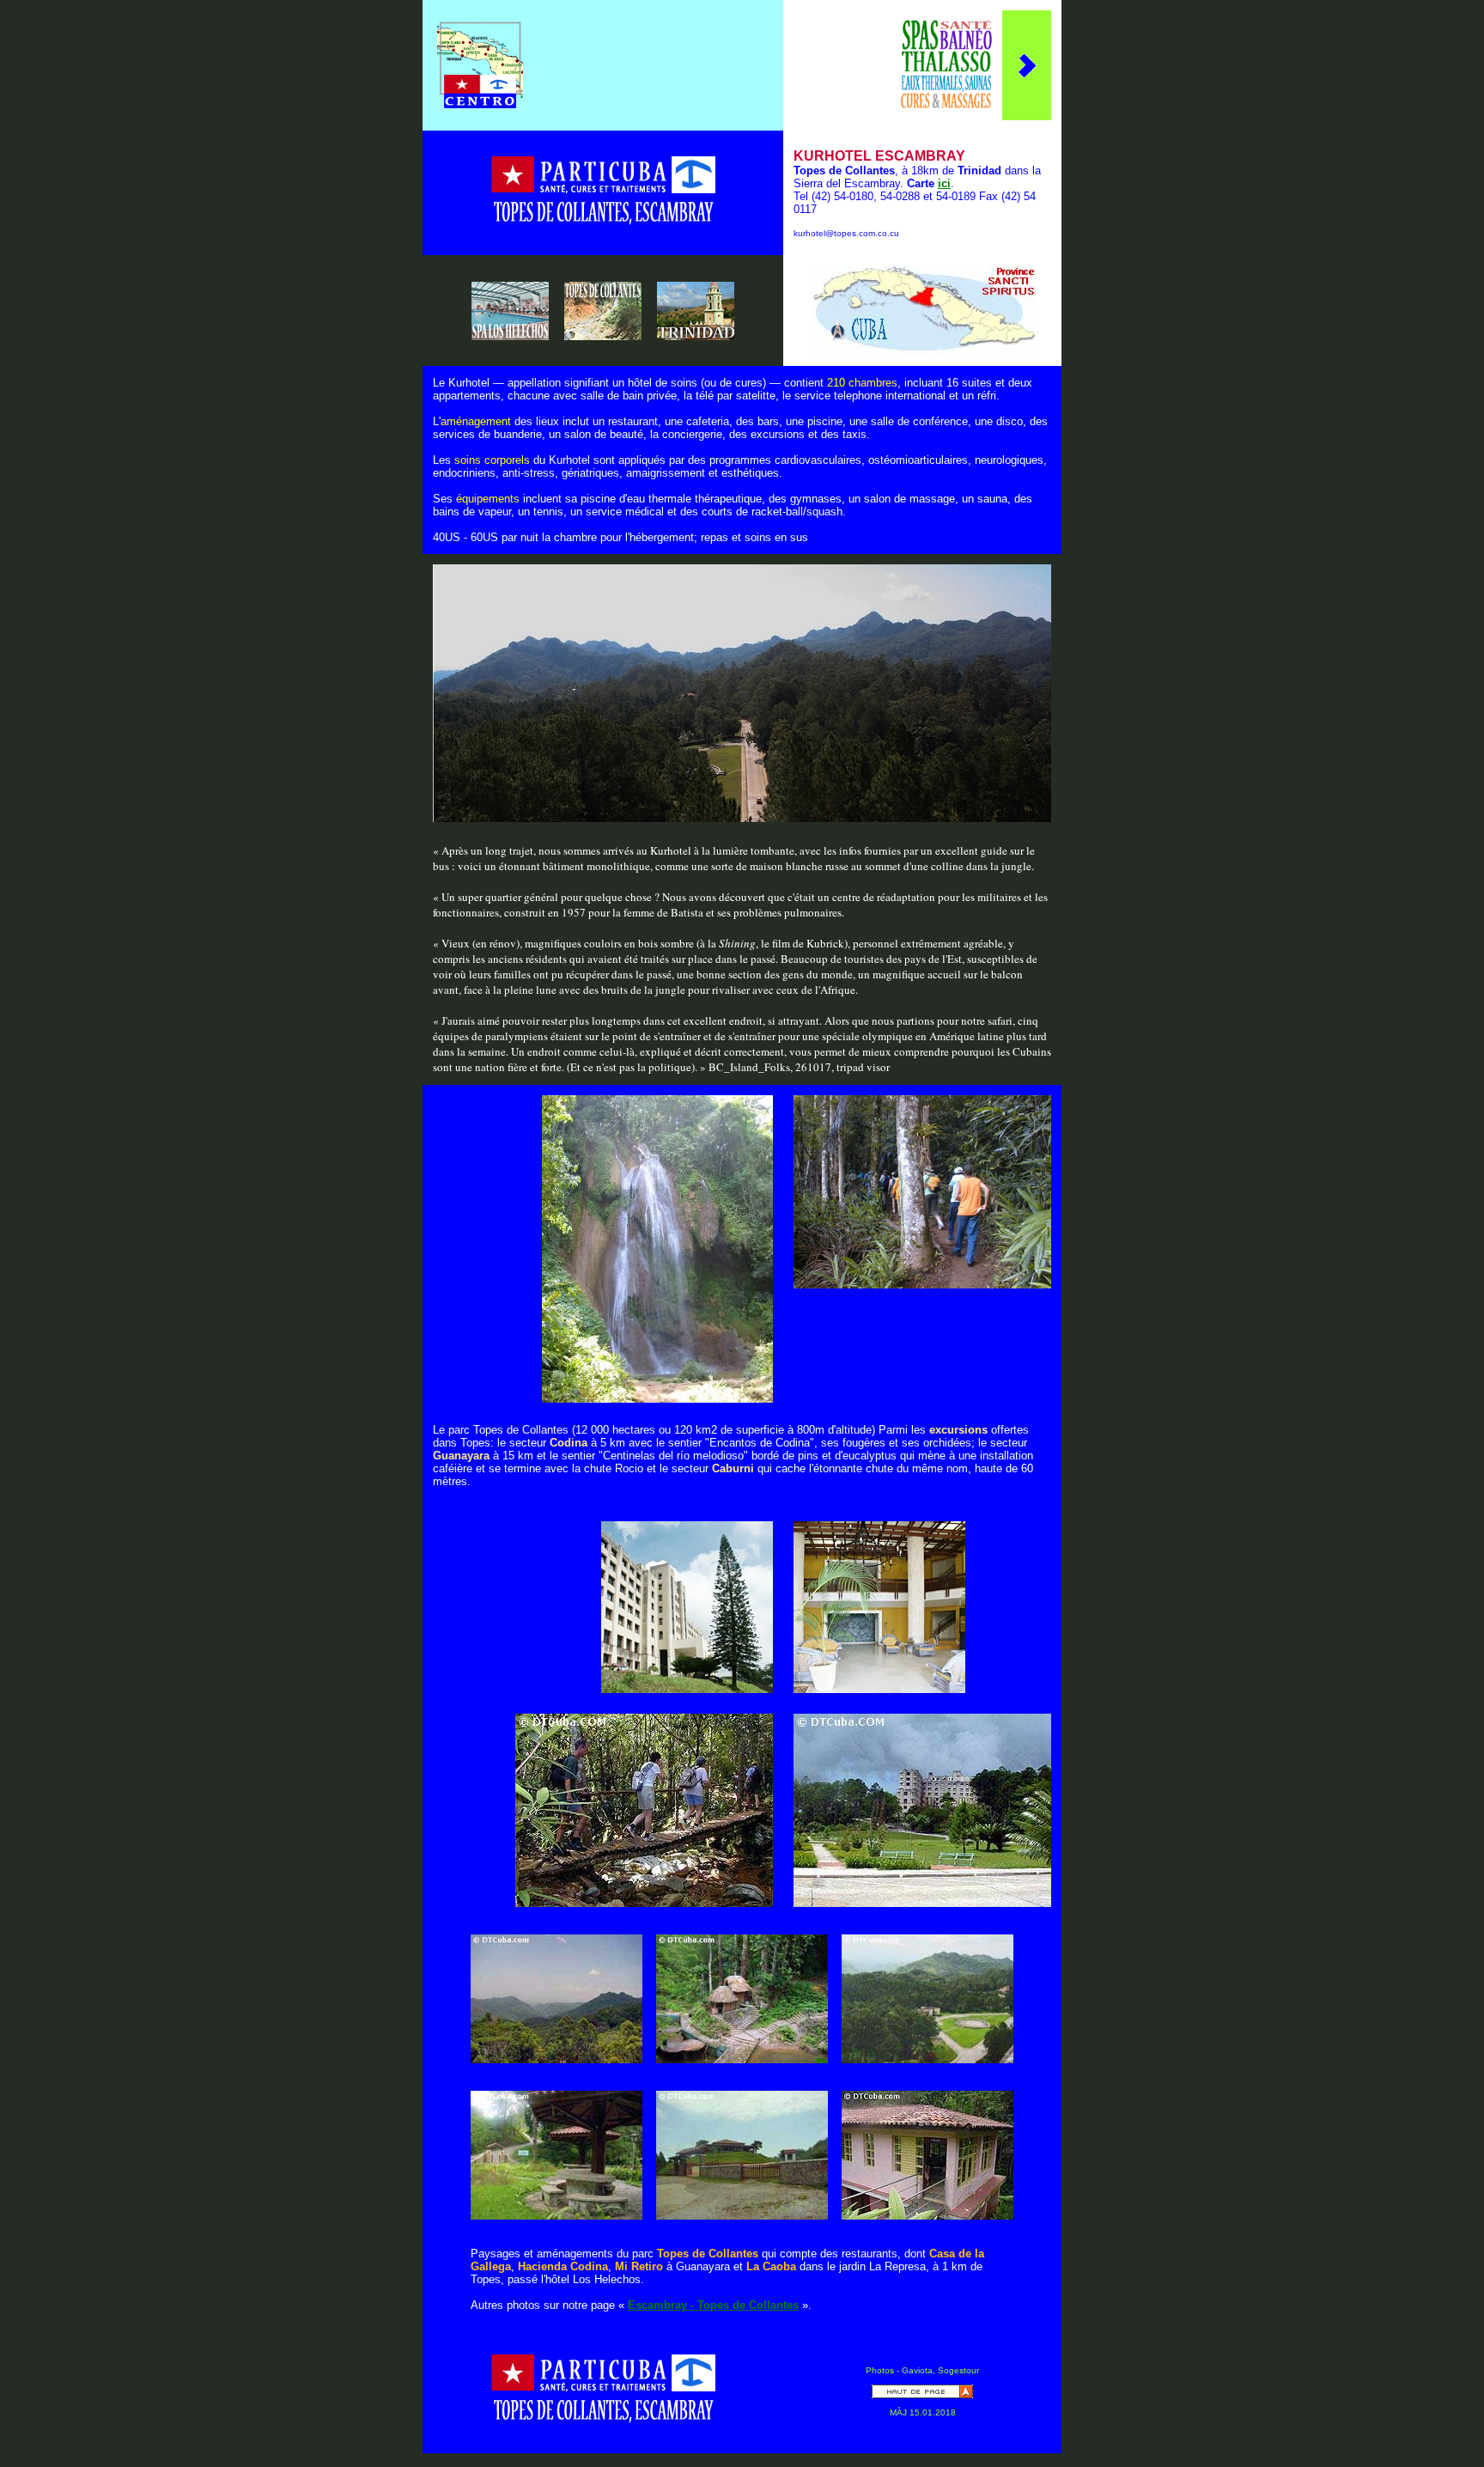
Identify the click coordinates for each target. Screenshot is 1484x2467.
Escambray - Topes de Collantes (713, 2305)
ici (944, 183)
